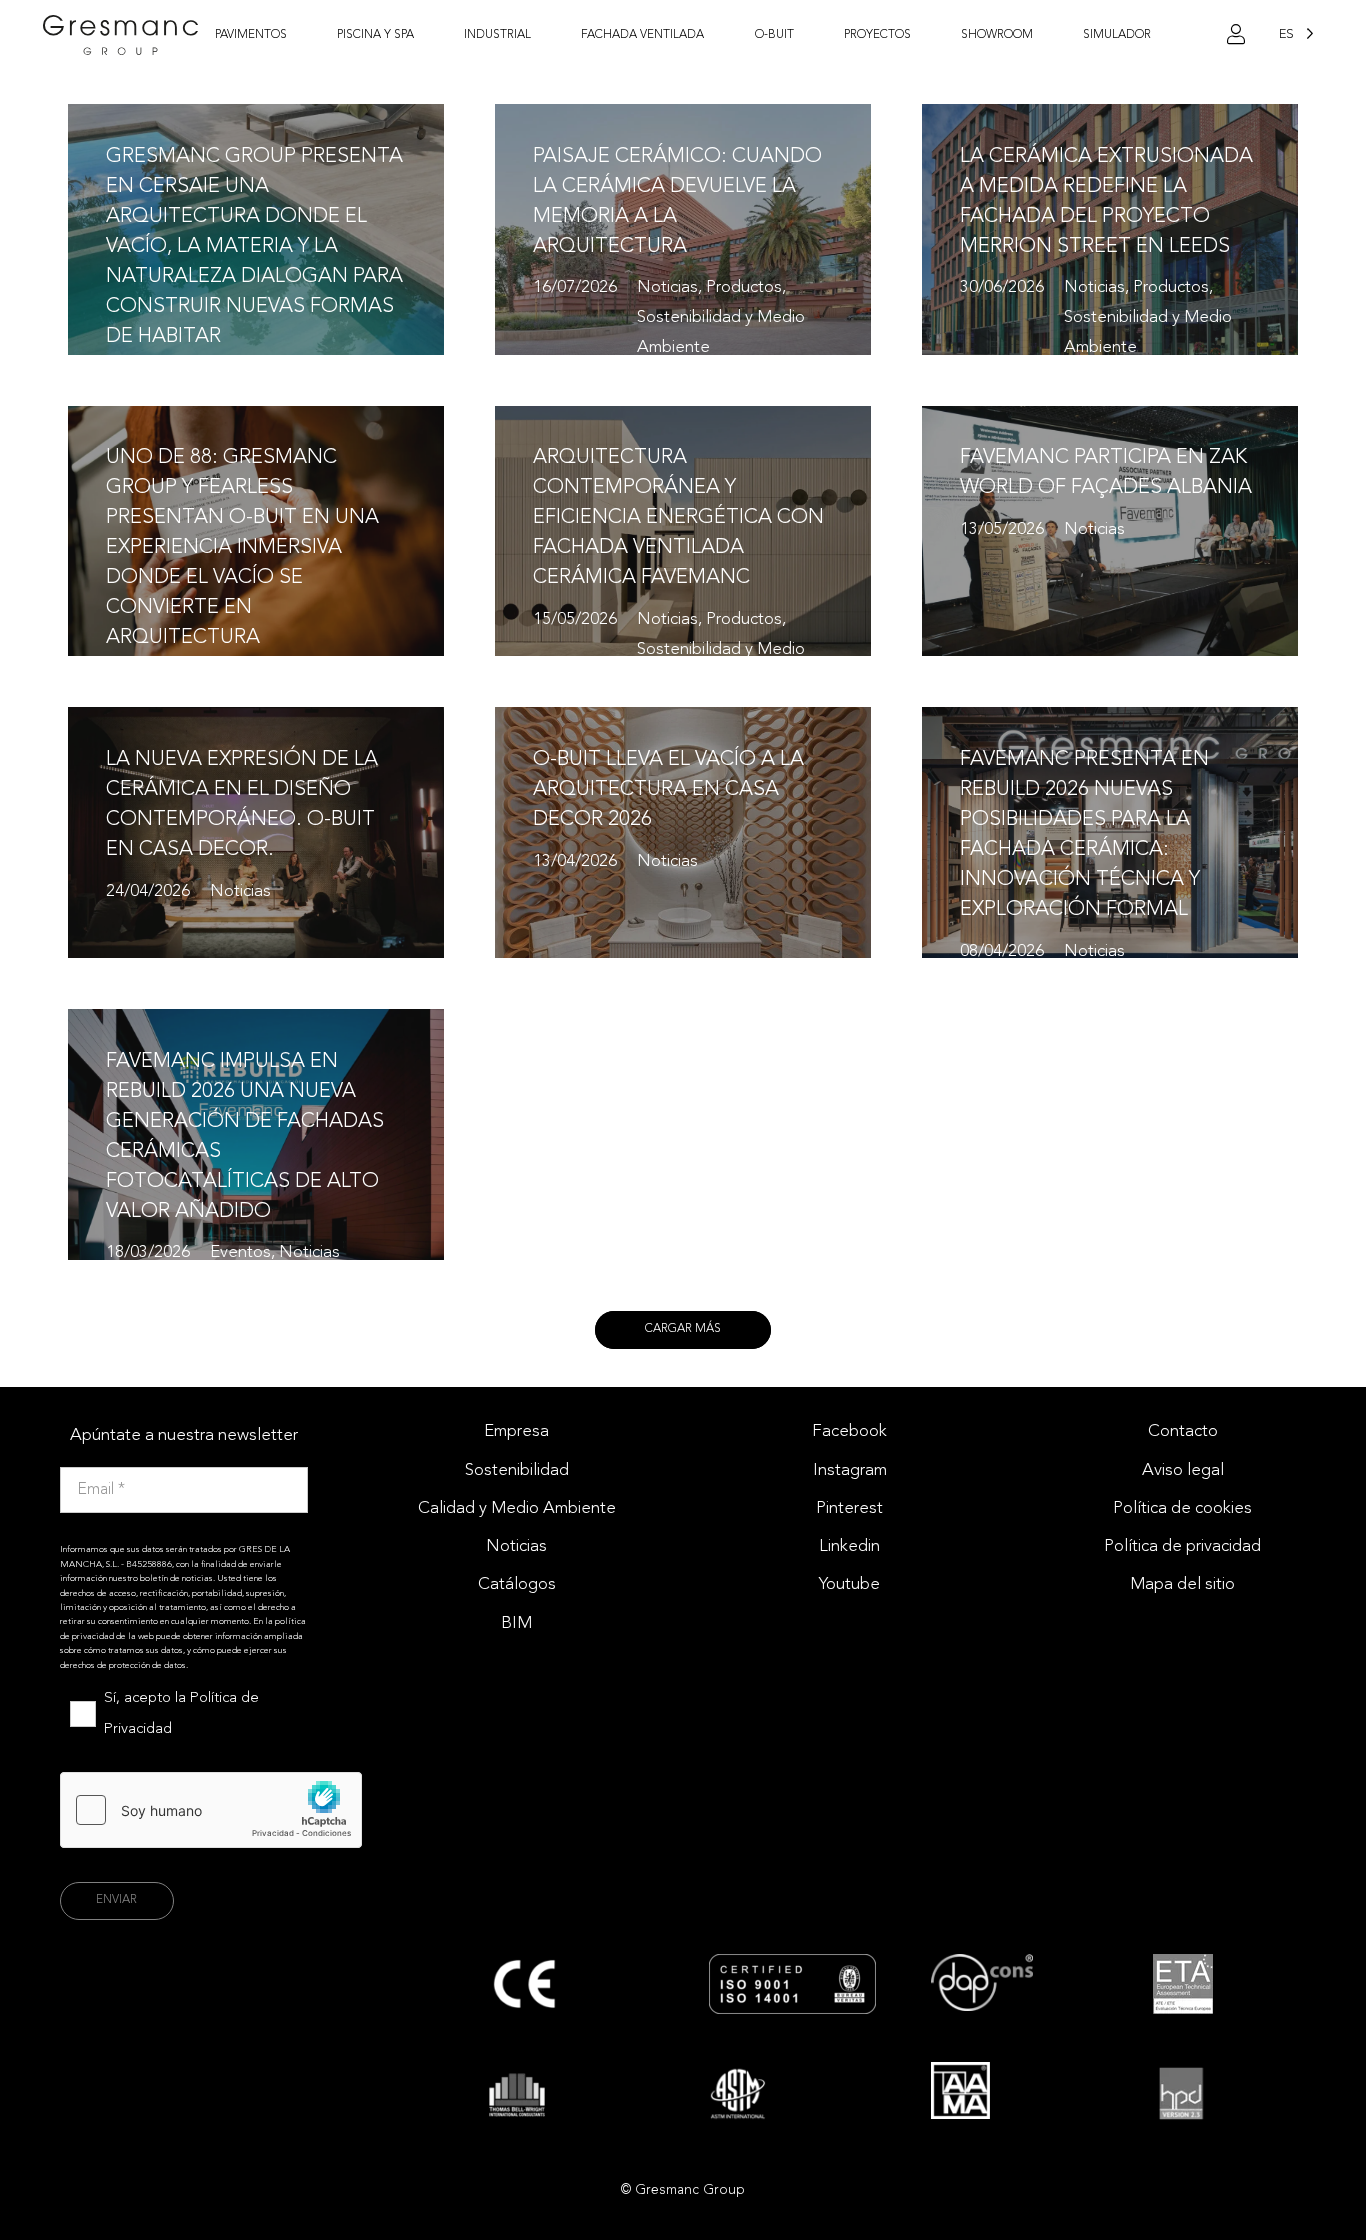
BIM (516, 1623)
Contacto (1183, 1431)
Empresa (516, 1431)
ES (1286, 34)
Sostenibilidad (517, 1470)
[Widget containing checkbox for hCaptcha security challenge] (211, 1810)
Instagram (850, 1470)
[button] (297, 35)
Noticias (516, 1546)
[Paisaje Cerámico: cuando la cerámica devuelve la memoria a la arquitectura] (683, 229)
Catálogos (517, 1584)
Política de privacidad (1182, 1546)
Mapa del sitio (1182, 1584)
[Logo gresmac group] (121, 35)
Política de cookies (1182, 1508)
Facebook (849, 1431)
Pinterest (849, 1508)
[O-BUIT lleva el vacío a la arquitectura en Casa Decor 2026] (683, 832)
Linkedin (849, 1546)
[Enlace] (1236, 35)
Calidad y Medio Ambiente (517, 1508)
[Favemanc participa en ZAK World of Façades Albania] (1110, 531)
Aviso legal (1183, 1470)
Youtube (849, 1584)
